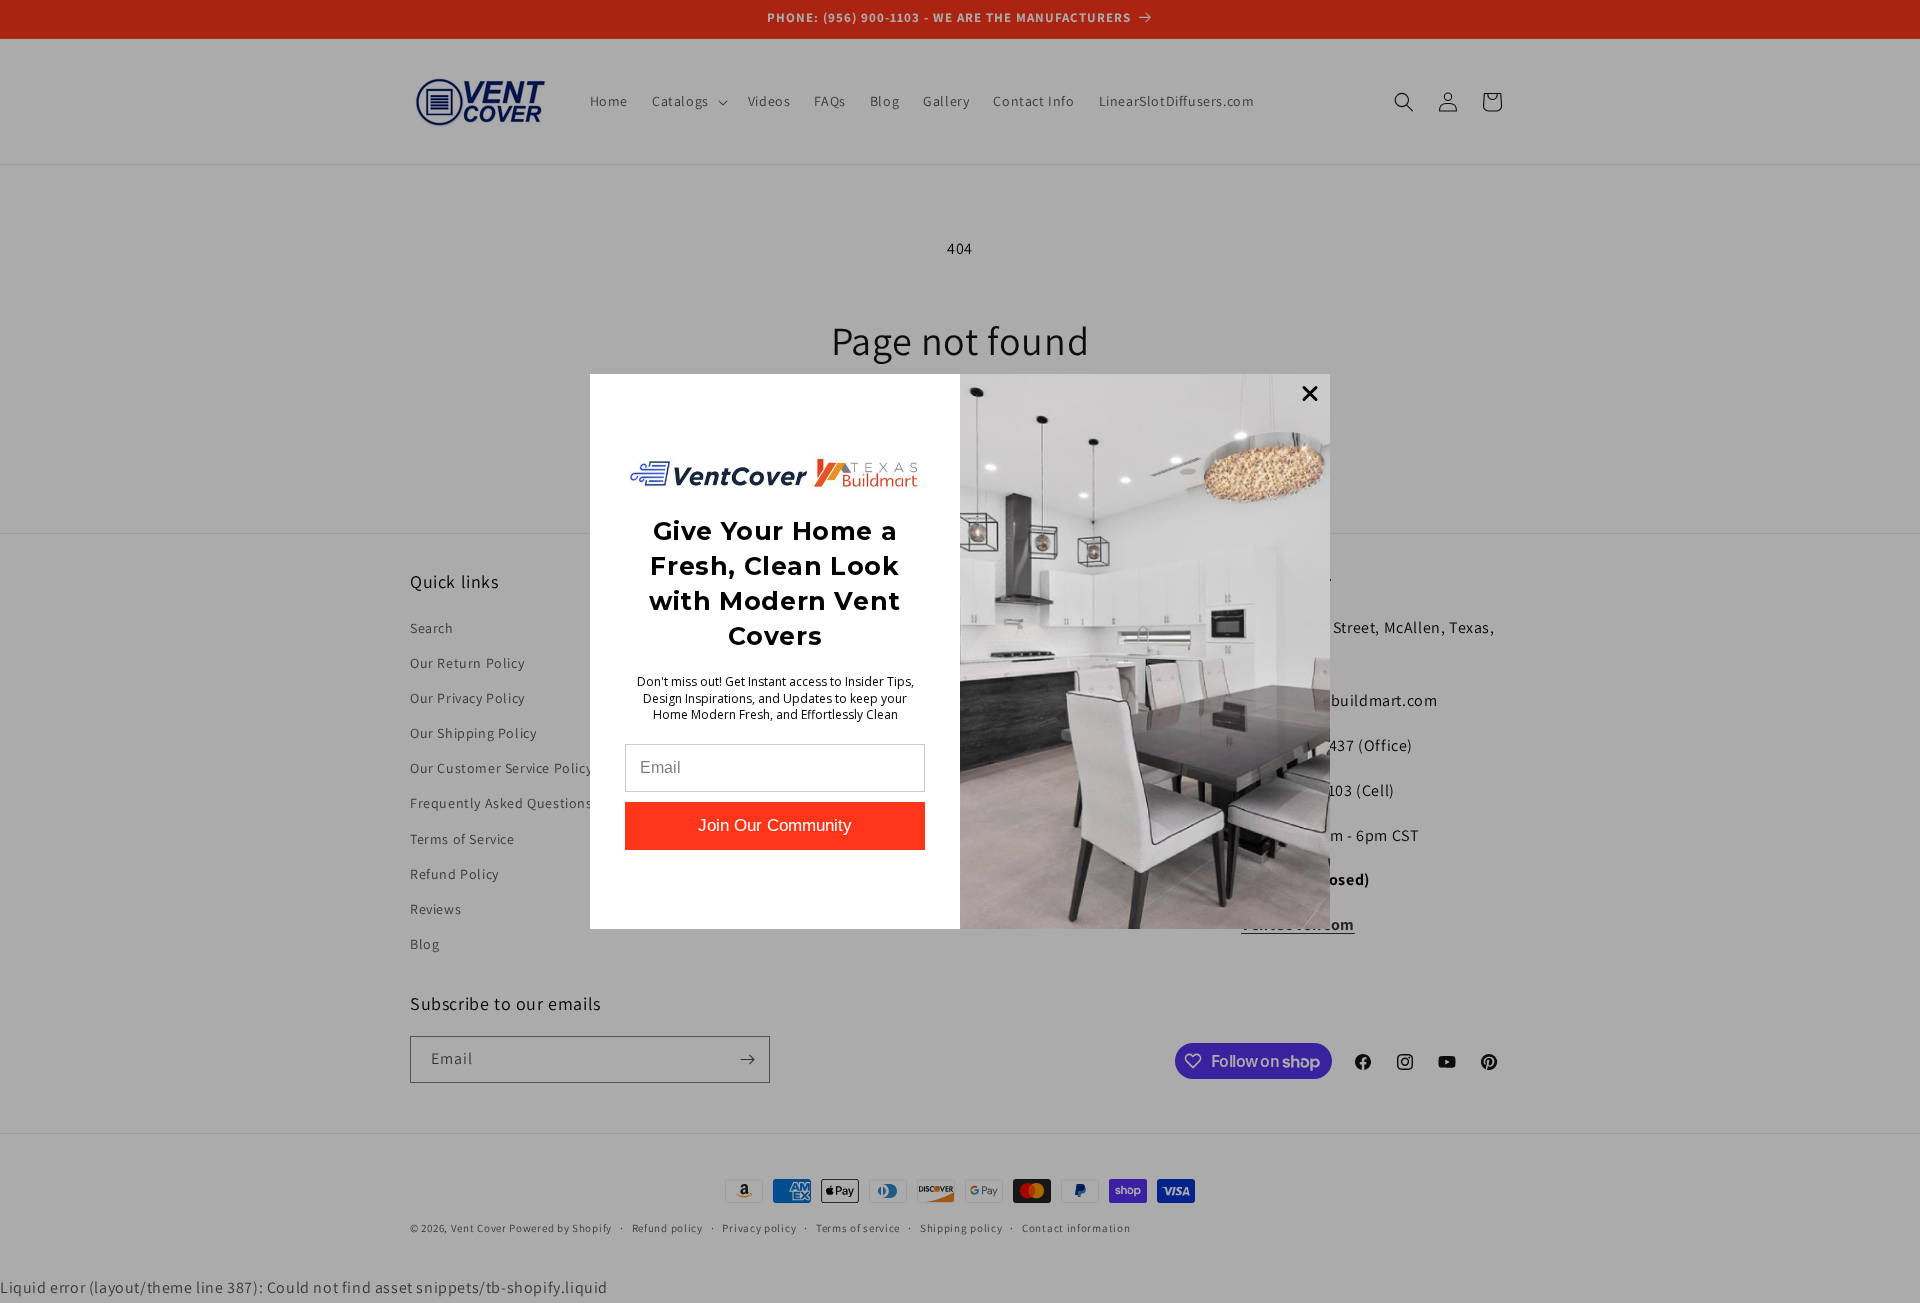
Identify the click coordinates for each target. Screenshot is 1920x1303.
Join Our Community (775, 825)
